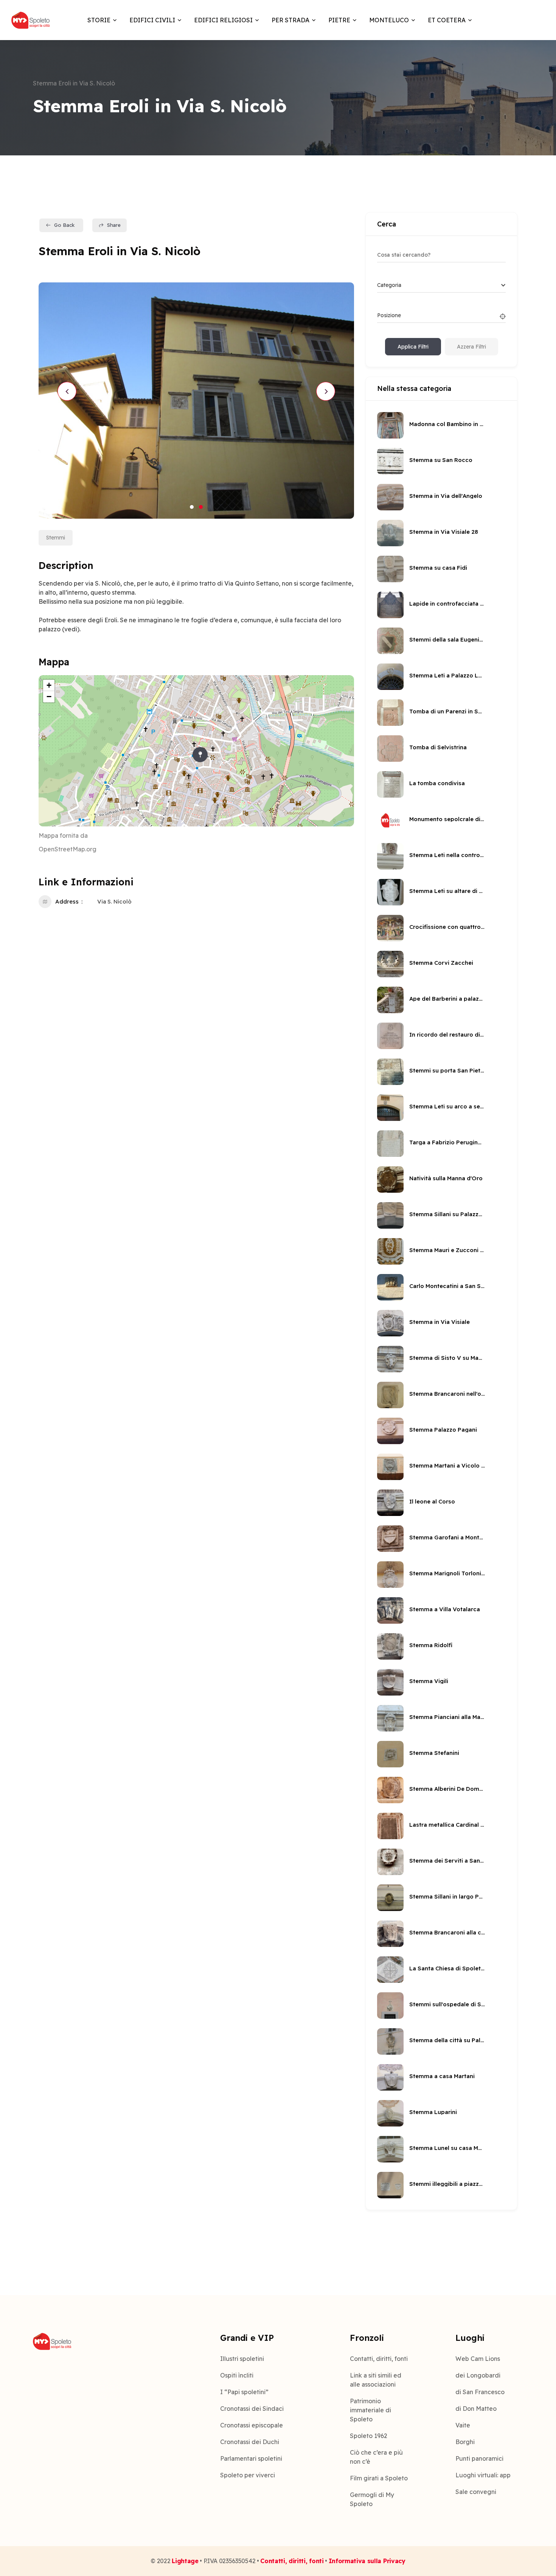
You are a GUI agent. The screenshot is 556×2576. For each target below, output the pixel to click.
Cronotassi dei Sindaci (252, 2409)
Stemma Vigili (429, 1681)
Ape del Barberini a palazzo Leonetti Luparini (447, 999)
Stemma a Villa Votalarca (445, 1609)
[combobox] (441, 285)
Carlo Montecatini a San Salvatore (447, 1286)
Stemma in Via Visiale (440, 1322)
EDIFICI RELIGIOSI (223, 20)
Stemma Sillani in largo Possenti (447, 1896)
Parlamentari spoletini (251, 2458)
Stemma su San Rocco (441, 460)
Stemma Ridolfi (431, 1645)
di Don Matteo (476, 2409)
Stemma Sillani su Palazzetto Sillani (447, 1214)
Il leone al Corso (432, 1501)
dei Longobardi (478, 2375)
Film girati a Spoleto (379, 2478)
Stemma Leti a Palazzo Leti (447, 675)
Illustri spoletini (242, 2359)
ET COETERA (447, 20)
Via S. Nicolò (114, 901)
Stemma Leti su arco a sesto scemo (447, 1106)
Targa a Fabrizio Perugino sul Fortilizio (447, 1142)
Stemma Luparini (433, 2112)
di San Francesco (480, 2392)
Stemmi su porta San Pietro (447, 1070)
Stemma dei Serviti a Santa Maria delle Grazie (447, 1861)
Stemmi (56, 538)
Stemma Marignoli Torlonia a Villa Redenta (447, 1573)
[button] (192, 507)
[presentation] (67, 391)
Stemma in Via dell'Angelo (446, 496)
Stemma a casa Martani (442, 2076)
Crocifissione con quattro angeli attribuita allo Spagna (447, 927)
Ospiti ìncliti (237, 2375)
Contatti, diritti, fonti (379, 2359)
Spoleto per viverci (248, 2475)
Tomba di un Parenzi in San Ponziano (447, 711)
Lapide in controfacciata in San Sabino (447, 604)
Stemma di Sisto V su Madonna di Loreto (447, 1358)
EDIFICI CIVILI (152, 20)
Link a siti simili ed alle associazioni (376, 2380)
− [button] (49, 697)
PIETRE (339, 20)
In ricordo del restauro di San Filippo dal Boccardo (447, 1035)
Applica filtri (413, 347)
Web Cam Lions (478, 2359)
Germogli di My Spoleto (372, 2499)
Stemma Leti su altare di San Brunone (447, 891)
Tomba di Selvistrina (438, 747)
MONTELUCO (389, 20)
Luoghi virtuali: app (483, 2475)
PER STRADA (290, 20)
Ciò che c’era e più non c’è (376, 2457)
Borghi (465, 2442)
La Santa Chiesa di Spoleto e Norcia (447, 1968)
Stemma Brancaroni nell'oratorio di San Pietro (447, 1394)
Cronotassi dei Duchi (250, 2442)
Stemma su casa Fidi (438, 568)
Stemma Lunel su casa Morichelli (447, 2148)
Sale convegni (476, 2492)
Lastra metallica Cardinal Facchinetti (447, 1825)
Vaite (463, 2425)
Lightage (185, 2561)
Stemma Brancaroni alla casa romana (447, 1932)
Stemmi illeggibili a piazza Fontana (447, 2184)
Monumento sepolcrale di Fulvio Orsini (447, 819)
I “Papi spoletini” (244, 2392)
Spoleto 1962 (369, 2436)
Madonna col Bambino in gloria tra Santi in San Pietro (447, 424)
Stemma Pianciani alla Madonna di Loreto (447, 1717)
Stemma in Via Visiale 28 (444, 532)
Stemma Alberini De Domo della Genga (447, 1789)
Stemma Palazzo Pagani (443, 1430)
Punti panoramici (479, 2458)
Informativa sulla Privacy (367, 2561)
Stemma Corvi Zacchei (441, 963)
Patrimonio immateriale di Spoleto (370, 2410)
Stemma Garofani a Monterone (447, 1537)
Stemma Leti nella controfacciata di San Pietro (447, 855)
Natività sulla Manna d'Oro (446, 1178)
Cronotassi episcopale (252, 2425)
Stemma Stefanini (434, 1753)
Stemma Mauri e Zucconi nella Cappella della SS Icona (447, 1250)
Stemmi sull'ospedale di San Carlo (447, 2004)
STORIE (99, 20)
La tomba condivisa (437, 783)
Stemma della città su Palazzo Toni (447, 2040)
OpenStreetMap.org (68, 849)
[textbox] (389, 285)
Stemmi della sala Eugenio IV (447, 639)
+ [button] (49, 685)
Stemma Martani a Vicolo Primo (447, 1465)
